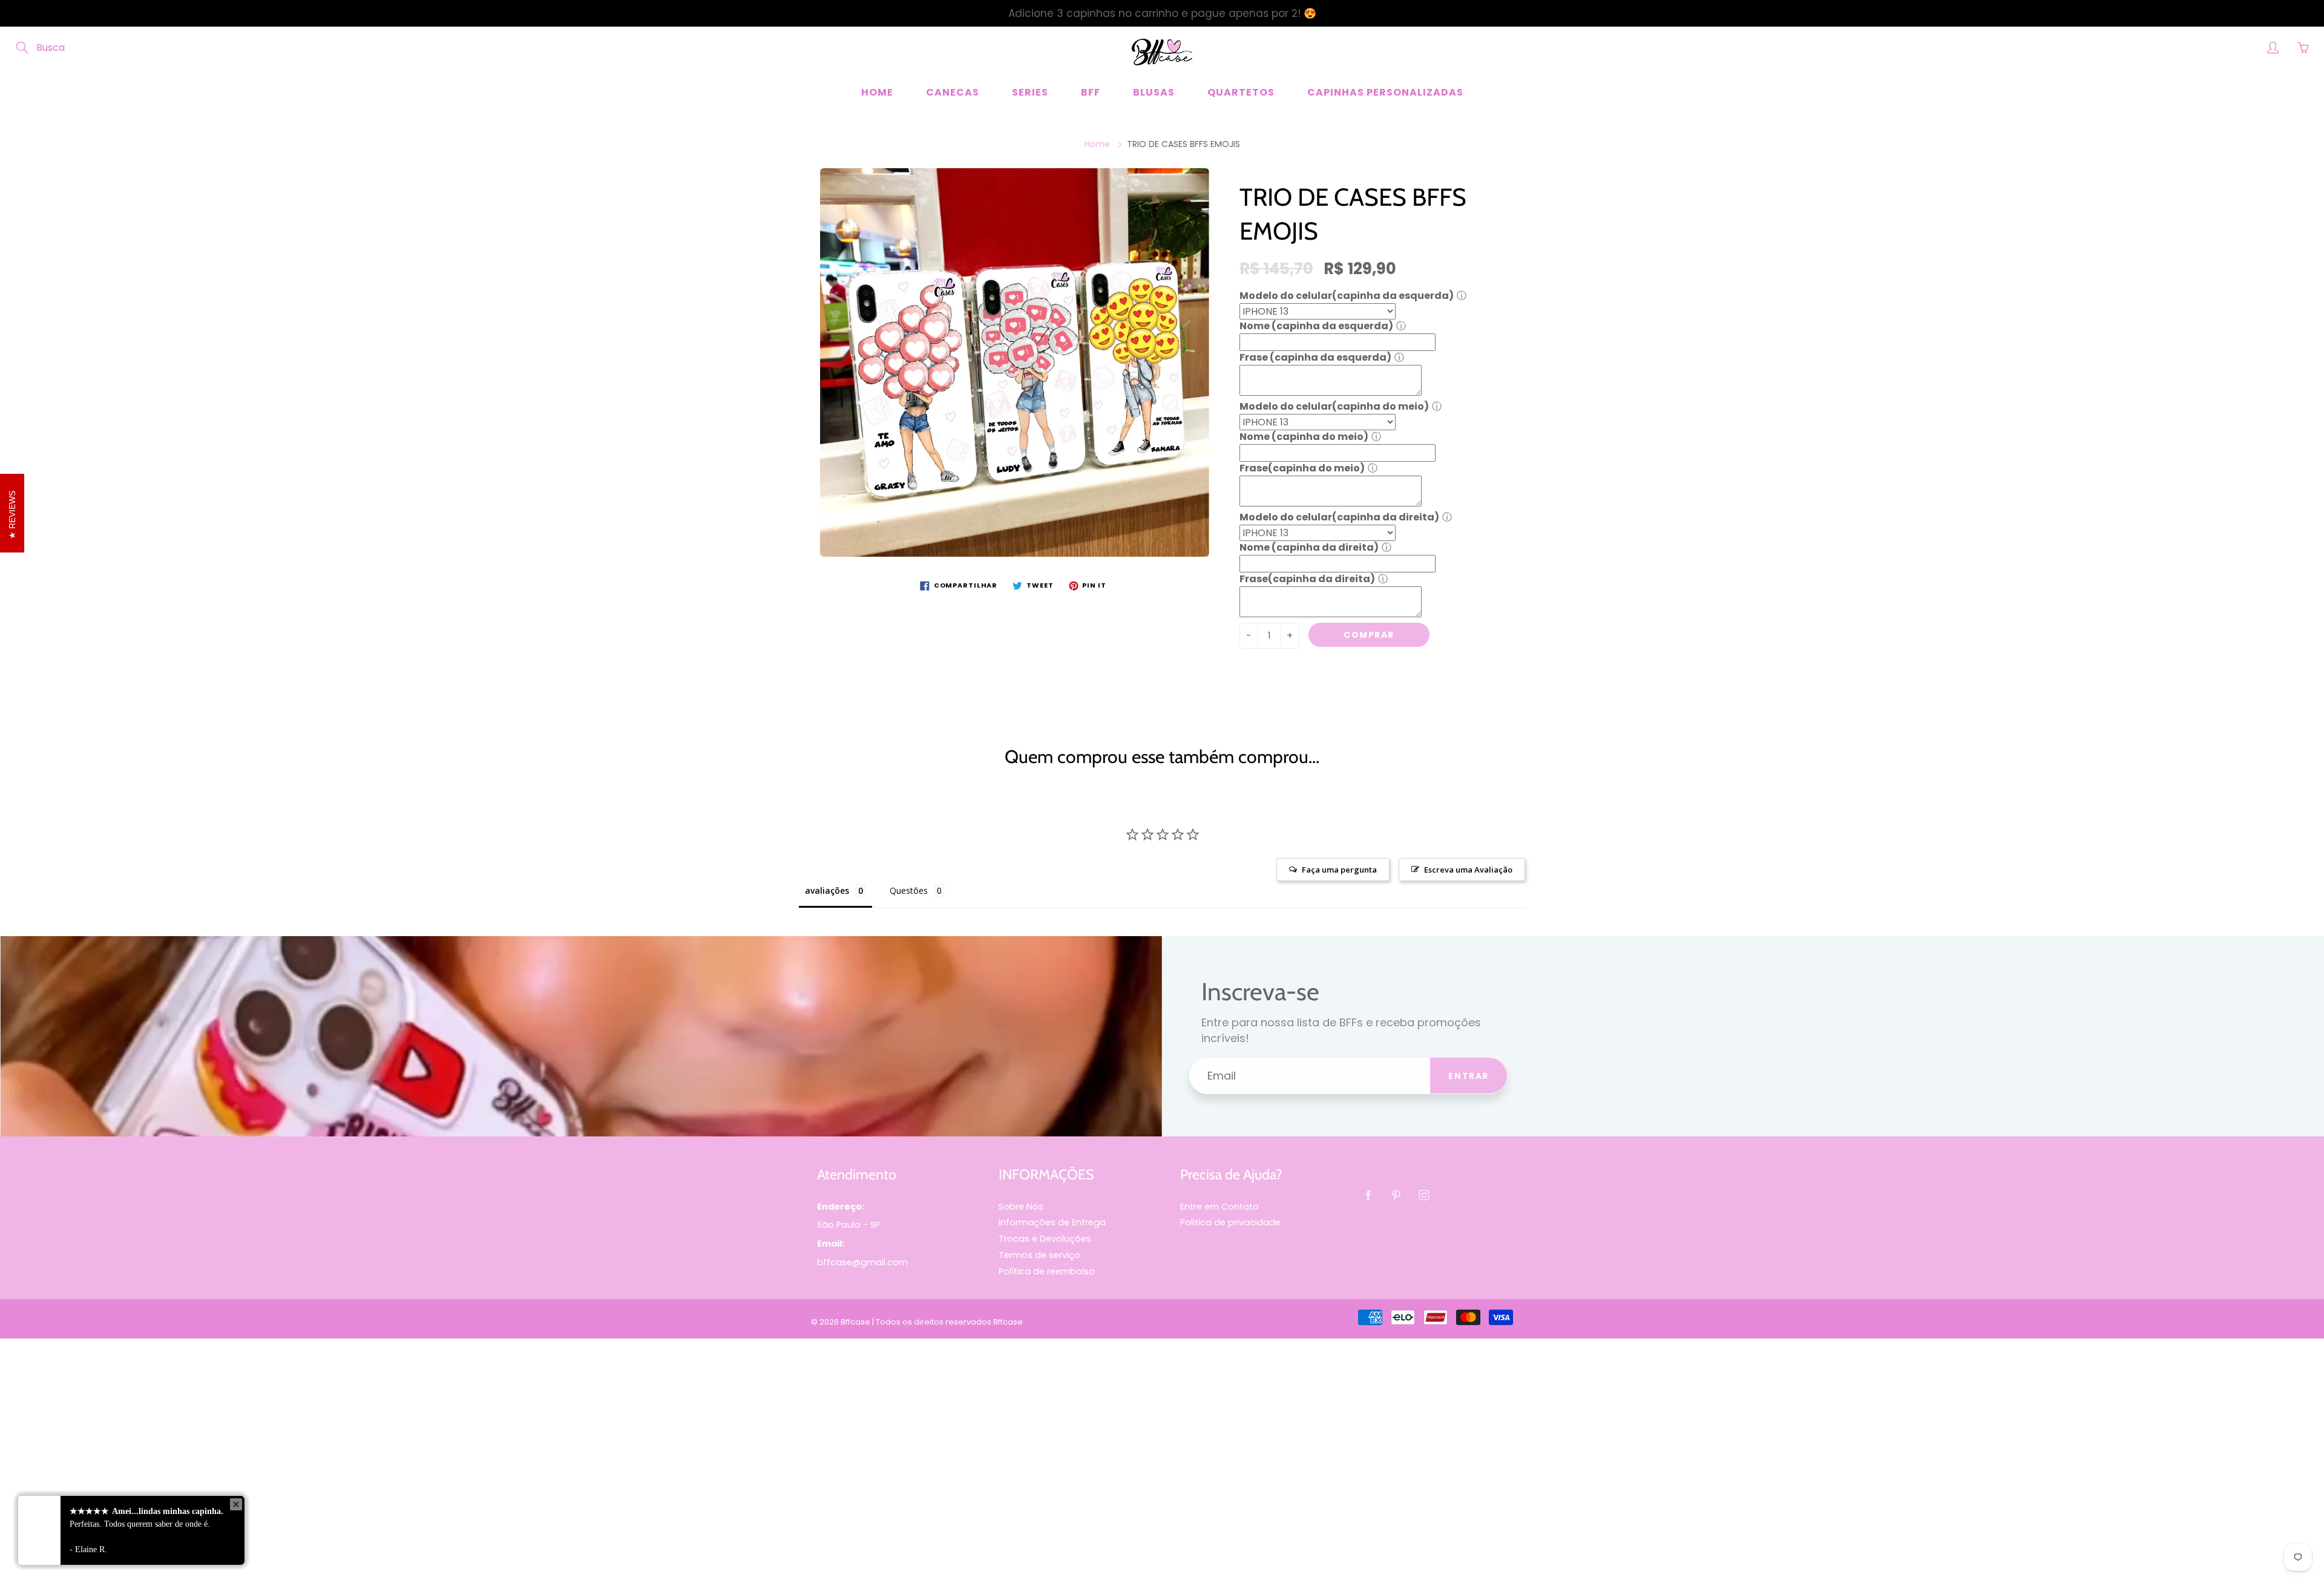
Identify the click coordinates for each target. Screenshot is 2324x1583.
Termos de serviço (1039, 1255)
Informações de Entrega (1052, 1222)
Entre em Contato (1219, 1207)
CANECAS (953, 92)
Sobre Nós (1021, 1207)
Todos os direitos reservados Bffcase (949, 1322)
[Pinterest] (1396, 1195)
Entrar (1469, 1076)
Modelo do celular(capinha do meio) (1334, 406)
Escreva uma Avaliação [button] (1468, 870)
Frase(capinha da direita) (1307, 579)
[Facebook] (1368, 1195)
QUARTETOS (1241, 92)
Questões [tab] (909, 890)
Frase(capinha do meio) (1302, 468)
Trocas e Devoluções (1045, 1239)
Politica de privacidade (1230, 1222)
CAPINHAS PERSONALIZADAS (1385, 92)
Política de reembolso (1047, 1271)
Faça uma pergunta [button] (1339, 870)
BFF (1091, 92)
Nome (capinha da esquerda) (1316, 326)
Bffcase (855, 1322)
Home (877, 92)
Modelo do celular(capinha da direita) (1339, 517)
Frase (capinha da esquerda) (1315, 357)
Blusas (1154, 92)
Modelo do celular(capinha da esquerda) (1347, 296)
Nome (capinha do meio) (1304, 437)
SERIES (1030, 92)
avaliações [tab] (827, 890)
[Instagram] (1424, 1195)
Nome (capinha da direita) (1309, 547)
